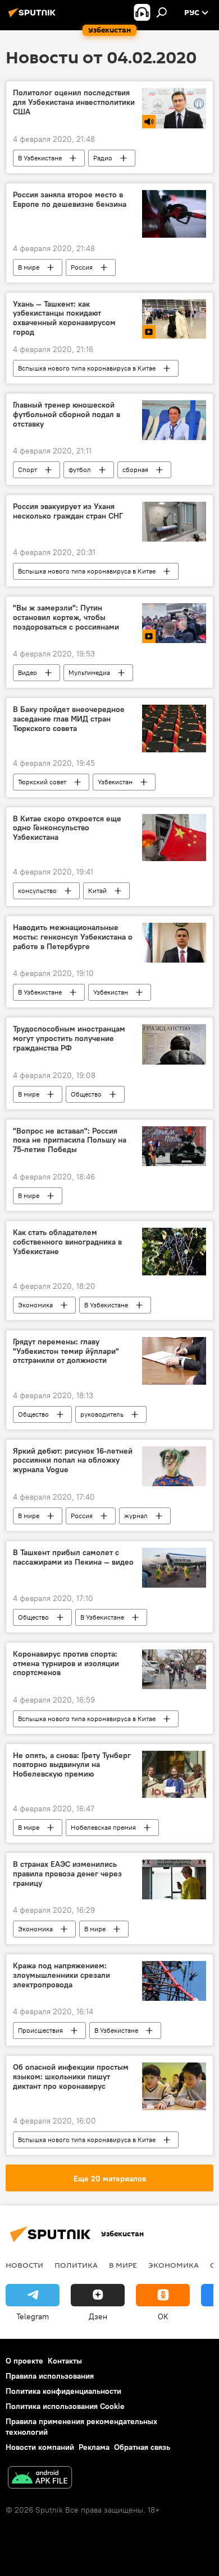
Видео (28, 672)
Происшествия (40, 2030)
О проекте (24, 2361)
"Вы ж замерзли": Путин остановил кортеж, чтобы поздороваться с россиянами (66, 618)
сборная (135, 470)
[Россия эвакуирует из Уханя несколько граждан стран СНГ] (174, 522)
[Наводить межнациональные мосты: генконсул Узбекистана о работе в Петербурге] (174, 943)
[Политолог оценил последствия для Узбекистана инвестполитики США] (174, 108)
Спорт (28, 470)
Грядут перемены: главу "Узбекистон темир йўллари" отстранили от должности (66, 1351)
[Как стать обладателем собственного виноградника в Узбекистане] (174, 1252)
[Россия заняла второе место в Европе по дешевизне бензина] (174, 214)
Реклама (94, 2447)
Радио (103, 158)
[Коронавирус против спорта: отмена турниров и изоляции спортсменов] (174, 1669)
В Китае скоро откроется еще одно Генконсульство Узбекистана (67, 828)
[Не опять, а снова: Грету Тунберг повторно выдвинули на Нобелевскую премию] (174, 1775)
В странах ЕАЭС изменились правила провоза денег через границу (67, 1874)
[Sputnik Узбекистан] (34, 17)
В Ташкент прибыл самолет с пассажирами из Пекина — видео (73, 1557)
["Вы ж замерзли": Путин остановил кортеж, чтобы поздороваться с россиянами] (174, 623)
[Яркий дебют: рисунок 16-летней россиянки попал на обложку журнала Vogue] (174, 1466)
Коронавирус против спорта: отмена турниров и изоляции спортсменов (66, 1664)
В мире (29, 267)
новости (24, 2265)
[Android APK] (40, 2479)
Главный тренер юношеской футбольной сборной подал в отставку (67, 415)
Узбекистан (115, 782)
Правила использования (50, 2376)
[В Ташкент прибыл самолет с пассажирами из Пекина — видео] (174, 1568)
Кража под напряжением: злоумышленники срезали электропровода (61, 1975)
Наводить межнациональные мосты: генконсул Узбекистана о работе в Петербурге (73, 937)
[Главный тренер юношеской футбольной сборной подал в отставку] (174, 420)
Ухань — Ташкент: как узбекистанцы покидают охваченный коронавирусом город (64, 318)
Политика (76, 2265)
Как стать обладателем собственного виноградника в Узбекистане (67, 1242)
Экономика (35, 1305)
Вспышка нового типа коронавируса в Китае (87, 368)
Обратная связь (142, 2447)
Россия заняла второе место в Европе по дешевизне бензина (70, 200)
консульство (37, 891)
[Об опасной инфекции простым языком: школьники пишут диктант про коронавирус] (174, 2086)
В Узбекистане (40, 158)
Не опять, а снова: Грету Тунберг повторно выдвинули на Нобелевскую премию (72, 1765)
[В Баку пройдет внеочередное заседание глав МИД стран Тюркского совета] (174, 728)
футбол (80, 470)
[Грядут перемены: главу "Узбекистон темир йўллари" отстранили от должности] (174, 1361)
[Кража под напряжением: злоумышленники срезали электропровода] (174, 1981)
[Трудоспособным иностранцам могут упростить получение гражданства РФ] (174, 1044)
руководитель (102, 1414)
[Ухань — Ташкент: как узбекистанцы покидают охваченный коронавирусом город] (174, 319)
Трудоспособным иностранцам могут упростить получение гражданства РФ (69, 1039)
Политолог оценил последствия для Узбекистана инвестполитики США (74, 102)
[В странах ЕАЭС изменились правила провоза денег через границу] (174, 1879)
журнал (136, 1516)
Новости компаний (40, 2447)
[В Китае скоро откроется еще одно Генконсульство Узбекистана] (174, 838)
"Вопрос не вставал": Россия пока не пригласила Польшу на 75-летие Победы (70, 1141)
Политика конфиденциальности (63, 2391)
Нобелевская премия (103, 1827)
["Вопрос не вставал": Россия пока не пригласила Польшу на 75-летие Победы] (174, 1146)
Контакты (65, 2361)
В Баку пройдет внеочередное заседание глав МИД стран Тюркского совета (69, 719)
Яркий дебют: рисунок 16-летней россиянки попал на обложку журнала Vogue (73, 1461)
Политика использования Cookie (65, 2406)
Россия (82, 267)
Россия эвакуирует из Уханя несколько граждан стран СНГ (68, 511)
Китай (97, 891)
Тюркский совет (42, 782)
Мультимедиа (89, 672)
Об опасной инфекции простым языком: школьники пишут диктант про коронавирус (71, 2077)
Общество (86, 1094)
